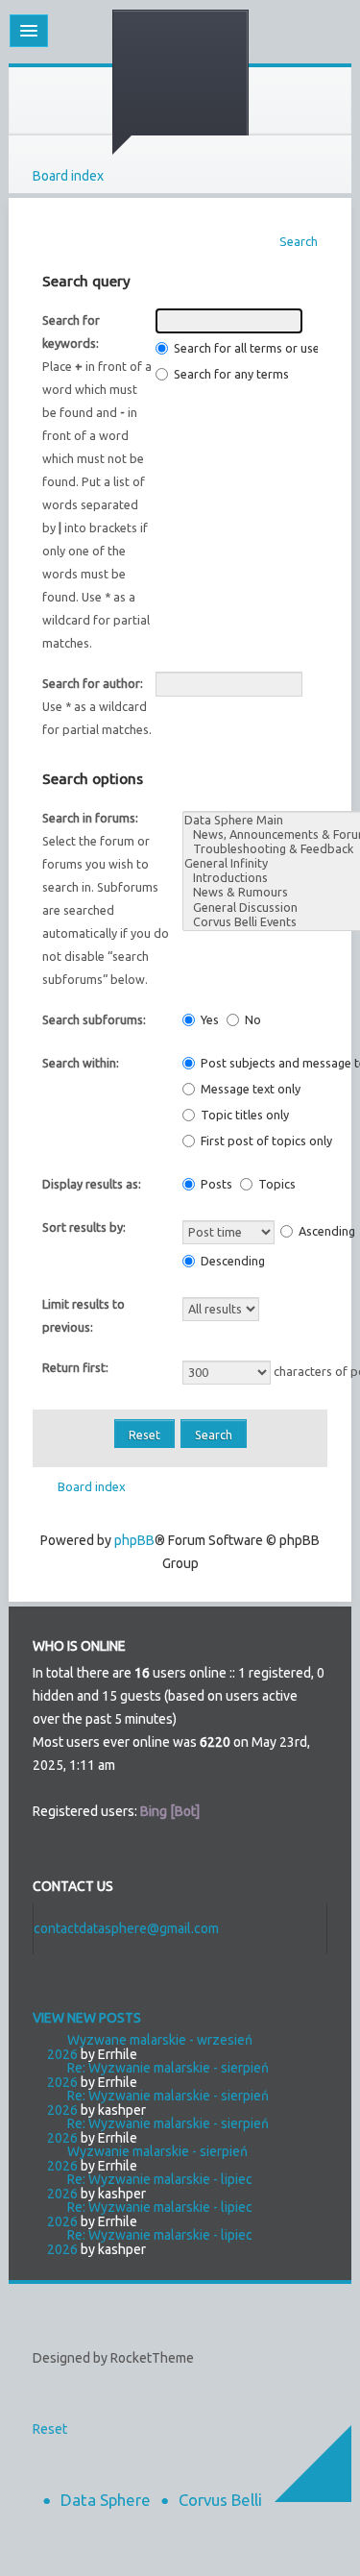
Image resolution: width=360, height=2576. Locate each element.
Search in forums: (90, 818)
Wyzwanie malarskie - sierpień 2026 (147, 2159)
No (252, 1019)
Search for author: (93, 683)
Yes (208, 1019)
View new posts (87, 2018)
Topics (276, 1184)
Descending (231, 1261)
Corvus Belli (220, 2500)
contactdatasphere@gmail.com (126, 1928)
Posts (215, 1184)
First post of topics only (265, 1141)
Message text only (249, 1089)
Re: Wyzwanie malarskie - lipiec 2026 (150, 2186)
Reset (50, 2429)
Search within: (81, 1063)
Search (299, 241)
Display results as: (92, 1184)
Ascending (325, 1231)
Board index (68, 176)
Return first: (75, 1367)
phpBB (134, 1540)
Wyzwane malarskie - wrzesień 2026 (150, 2047)
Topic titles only (243, 1115)
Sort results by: (84, 1227)
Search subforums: (94, 1019)
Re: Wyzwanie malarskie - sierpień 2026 (158, 2075)
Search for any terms (230, 374)
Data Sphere (106, 2500)
